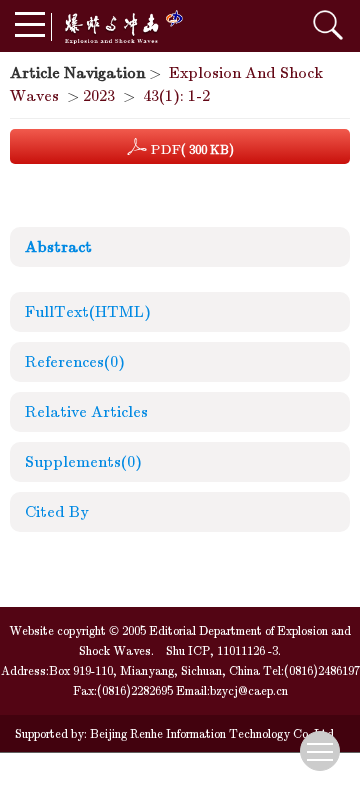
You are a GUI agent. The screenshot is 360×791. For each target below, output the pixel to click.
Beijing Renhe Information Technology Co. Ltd (210, 734)
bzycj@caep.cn (249, 691)
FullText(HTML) (88, 312)
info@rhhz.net (202, 772)
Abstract (58, 247)
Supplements (83, 462)
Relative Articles (86, 412)
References (75, 362)
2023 (99, 96)
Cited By (57, 512)
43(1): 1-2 (176, 96)
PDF (190, 149)
